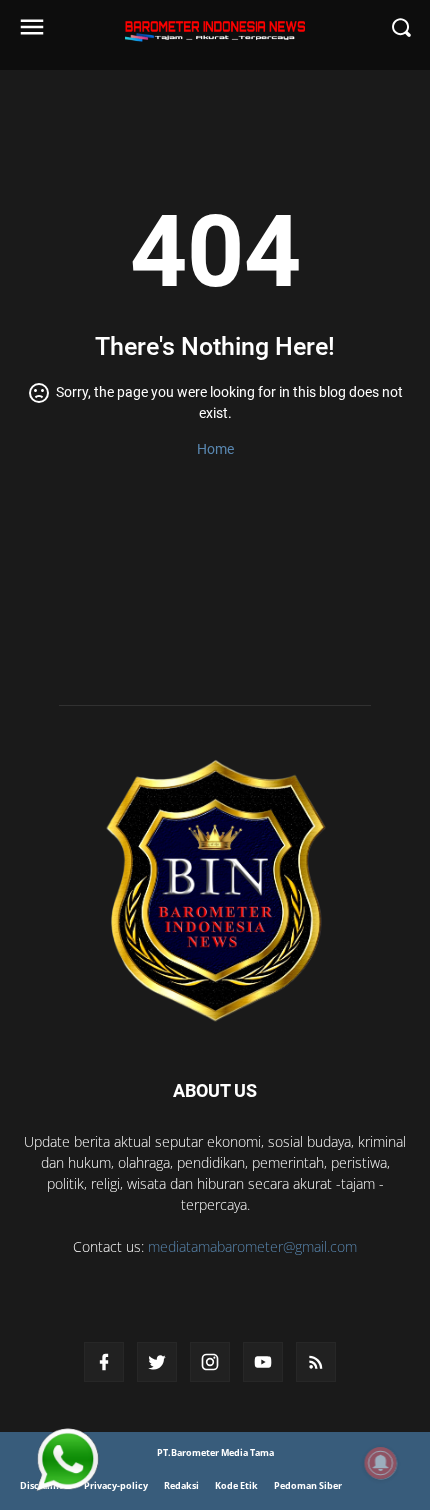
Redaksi (181, 1485)
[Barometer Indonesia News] (215, 890)
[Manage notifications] (381, 1463)
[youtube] (263, 1362)
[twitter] (157, 1362)
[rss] (316, 1362)
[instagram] (210, 1362)
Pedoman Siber (308, 1485)
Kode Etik (236, 1485)
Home (215, 449)
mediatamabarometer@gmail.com (252, 1246)
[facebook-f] (104, 1362)
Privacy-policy (116, 1485)
